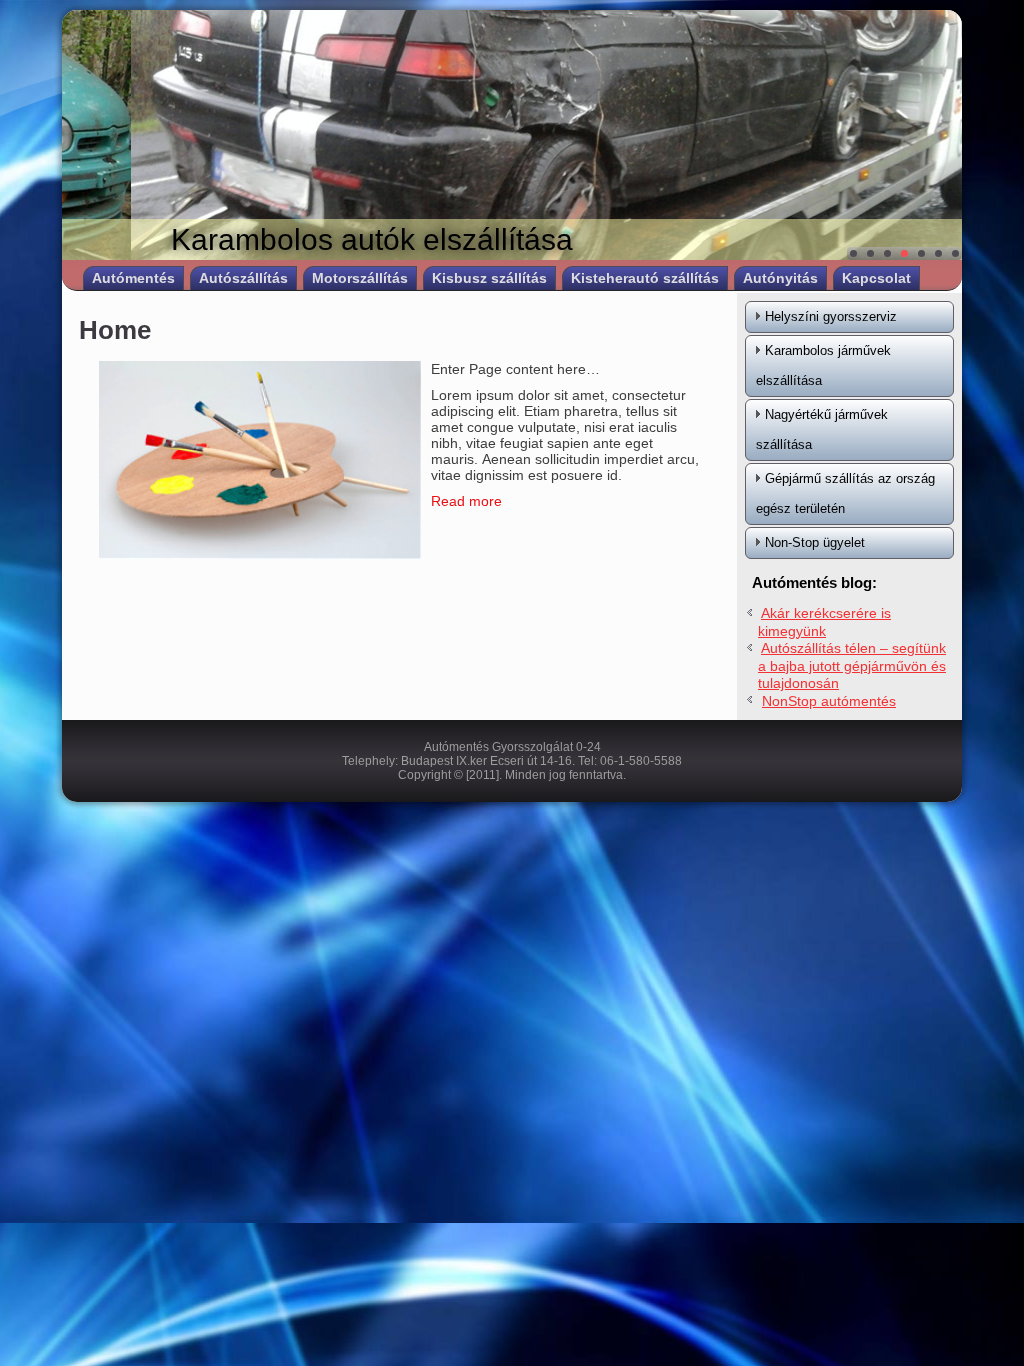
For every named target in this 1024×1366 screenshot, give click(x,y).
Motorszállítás (360, 278)
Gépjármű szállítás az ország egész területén (845, 493)
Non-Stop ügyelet (815, 542)
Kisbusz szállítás (489, 278)
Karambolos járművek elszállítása (823, 365)
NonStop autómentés (829, 701)
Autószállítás (243, 278)
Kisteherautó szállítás (645, 278)
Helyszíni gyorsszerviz (831, 316)
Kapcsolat (876, 278)
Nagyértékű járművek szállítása (822, 429)
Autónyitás (780, 278)
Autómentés (133, 278)
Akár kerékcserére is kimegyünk (824, 622)
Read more (466, 501)
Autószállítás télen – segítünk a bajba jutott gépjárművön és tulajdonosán (852, 665)
